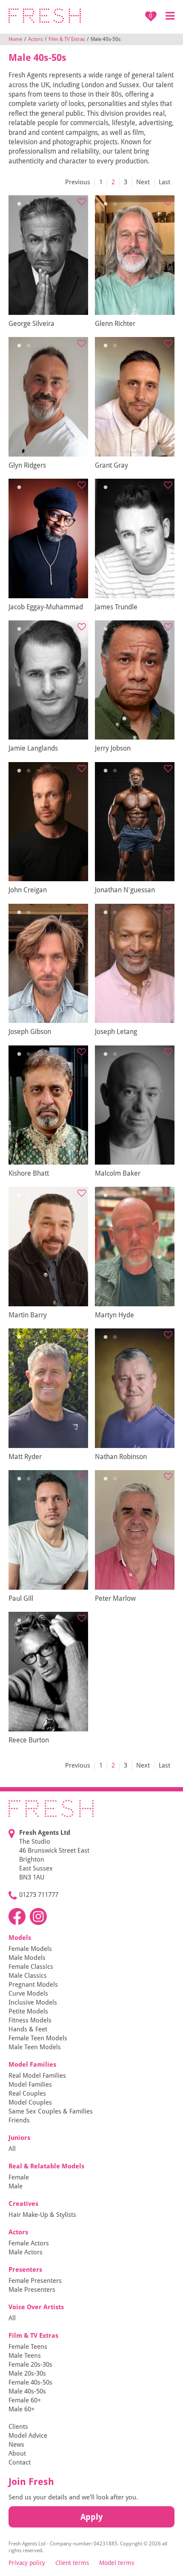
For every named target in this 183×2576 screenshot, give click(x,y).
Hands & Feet (28, 2029)
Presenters (25, 2270)
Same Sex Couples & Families (51, 2111)
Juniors (19, 2138)
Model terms (117, 2563)
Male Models (27, 1958)
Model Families (32, 2065)
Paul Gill (21, 1598)
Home (15, 39)
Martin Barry (28, 1315)
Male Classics (28, 1976)
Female (19, 2177)
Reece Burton (29, 1740)
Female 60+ (25, 2400)
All (12, 2149)
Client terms (72, 2563)
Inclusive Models (33, 2002)
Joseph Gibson (30, 1032)
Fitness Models (30, 2020)
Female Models (30, 1949)
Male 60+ (21, 2409)
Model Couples (30, 2102)
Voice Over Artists (36, 2307)
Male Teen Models (35, 2047)
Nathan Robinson (121, 1457)
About (17, 2453)
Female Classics (31, 1967)
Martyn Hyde (114, 1315)
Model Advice (28, 2436)
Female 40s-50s (30, 2382)
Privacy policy (27, 2563)
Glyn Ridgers (27, 465)
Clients (18, 2427)
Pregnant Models (33, 1985)
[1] (48, 538)
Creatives (23, 2204)
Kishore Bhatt (29, 1173)
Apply (91, 2517)
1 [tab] (19, 204)
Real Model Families (37, 2076)
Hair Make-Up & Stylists (42, 2215)
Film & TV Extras (67, 39)
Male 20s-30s (27, 2373)
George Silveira (31, 324)
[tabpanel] (48, 255)
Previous (78, 182)
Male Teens (25, 2356)
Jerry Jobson (113, 748)
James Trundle (116, 607)
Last (164, 182)
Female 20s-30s (30, 2365)
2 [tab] (29, 204)
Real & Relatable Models (46, 2166)
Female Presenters (35, 2281)
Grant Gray (112, 465)
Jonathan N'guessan (125, 890)
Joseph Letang (116, 1032)
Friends (19, 2120)
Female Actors (29, 2243)
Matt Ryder (25, 1457)
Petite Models (28, 2011)
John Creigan (28, 890)
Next (143, 182)
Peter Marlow (115, 1598)
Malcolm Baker (118, 1173)
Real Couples (27, 2093)
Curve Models (28, 1993)
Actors (35, 39)
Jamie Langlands (33, 748)
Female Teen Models (38, 2038)
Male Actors (26, 2252)
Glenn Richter (115, 324)
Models (20, 1938)
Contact (20, 2462)
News (16, 2445)
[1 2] (48, 255)
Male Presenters (32, 2290)
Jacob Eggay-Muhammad (46, 607)
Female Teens (28, 2347)
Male (16, 2186)
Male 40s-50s (27, 2391)
